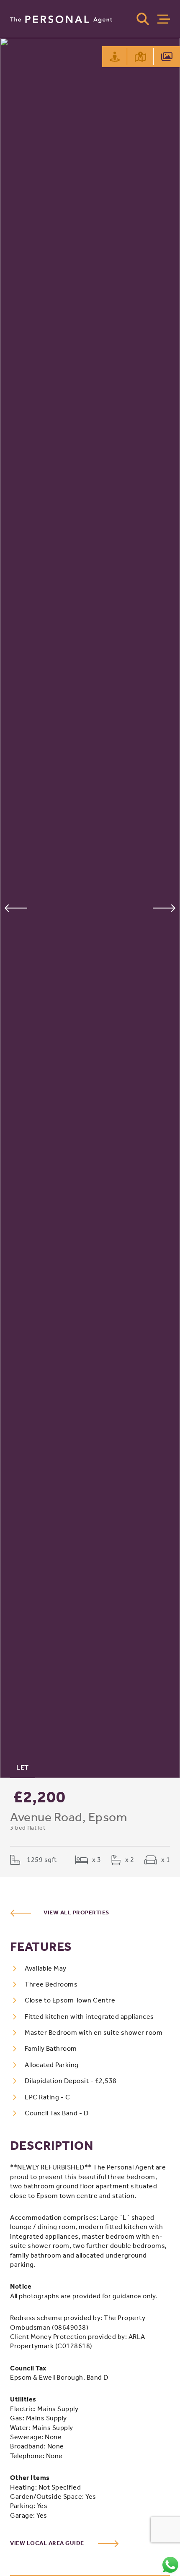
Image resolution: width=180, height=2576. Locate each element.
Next (164, 908)
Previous (16, 908)
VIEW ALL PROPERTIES (76, 1912)
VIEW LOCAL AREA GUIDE (48, 2543)
